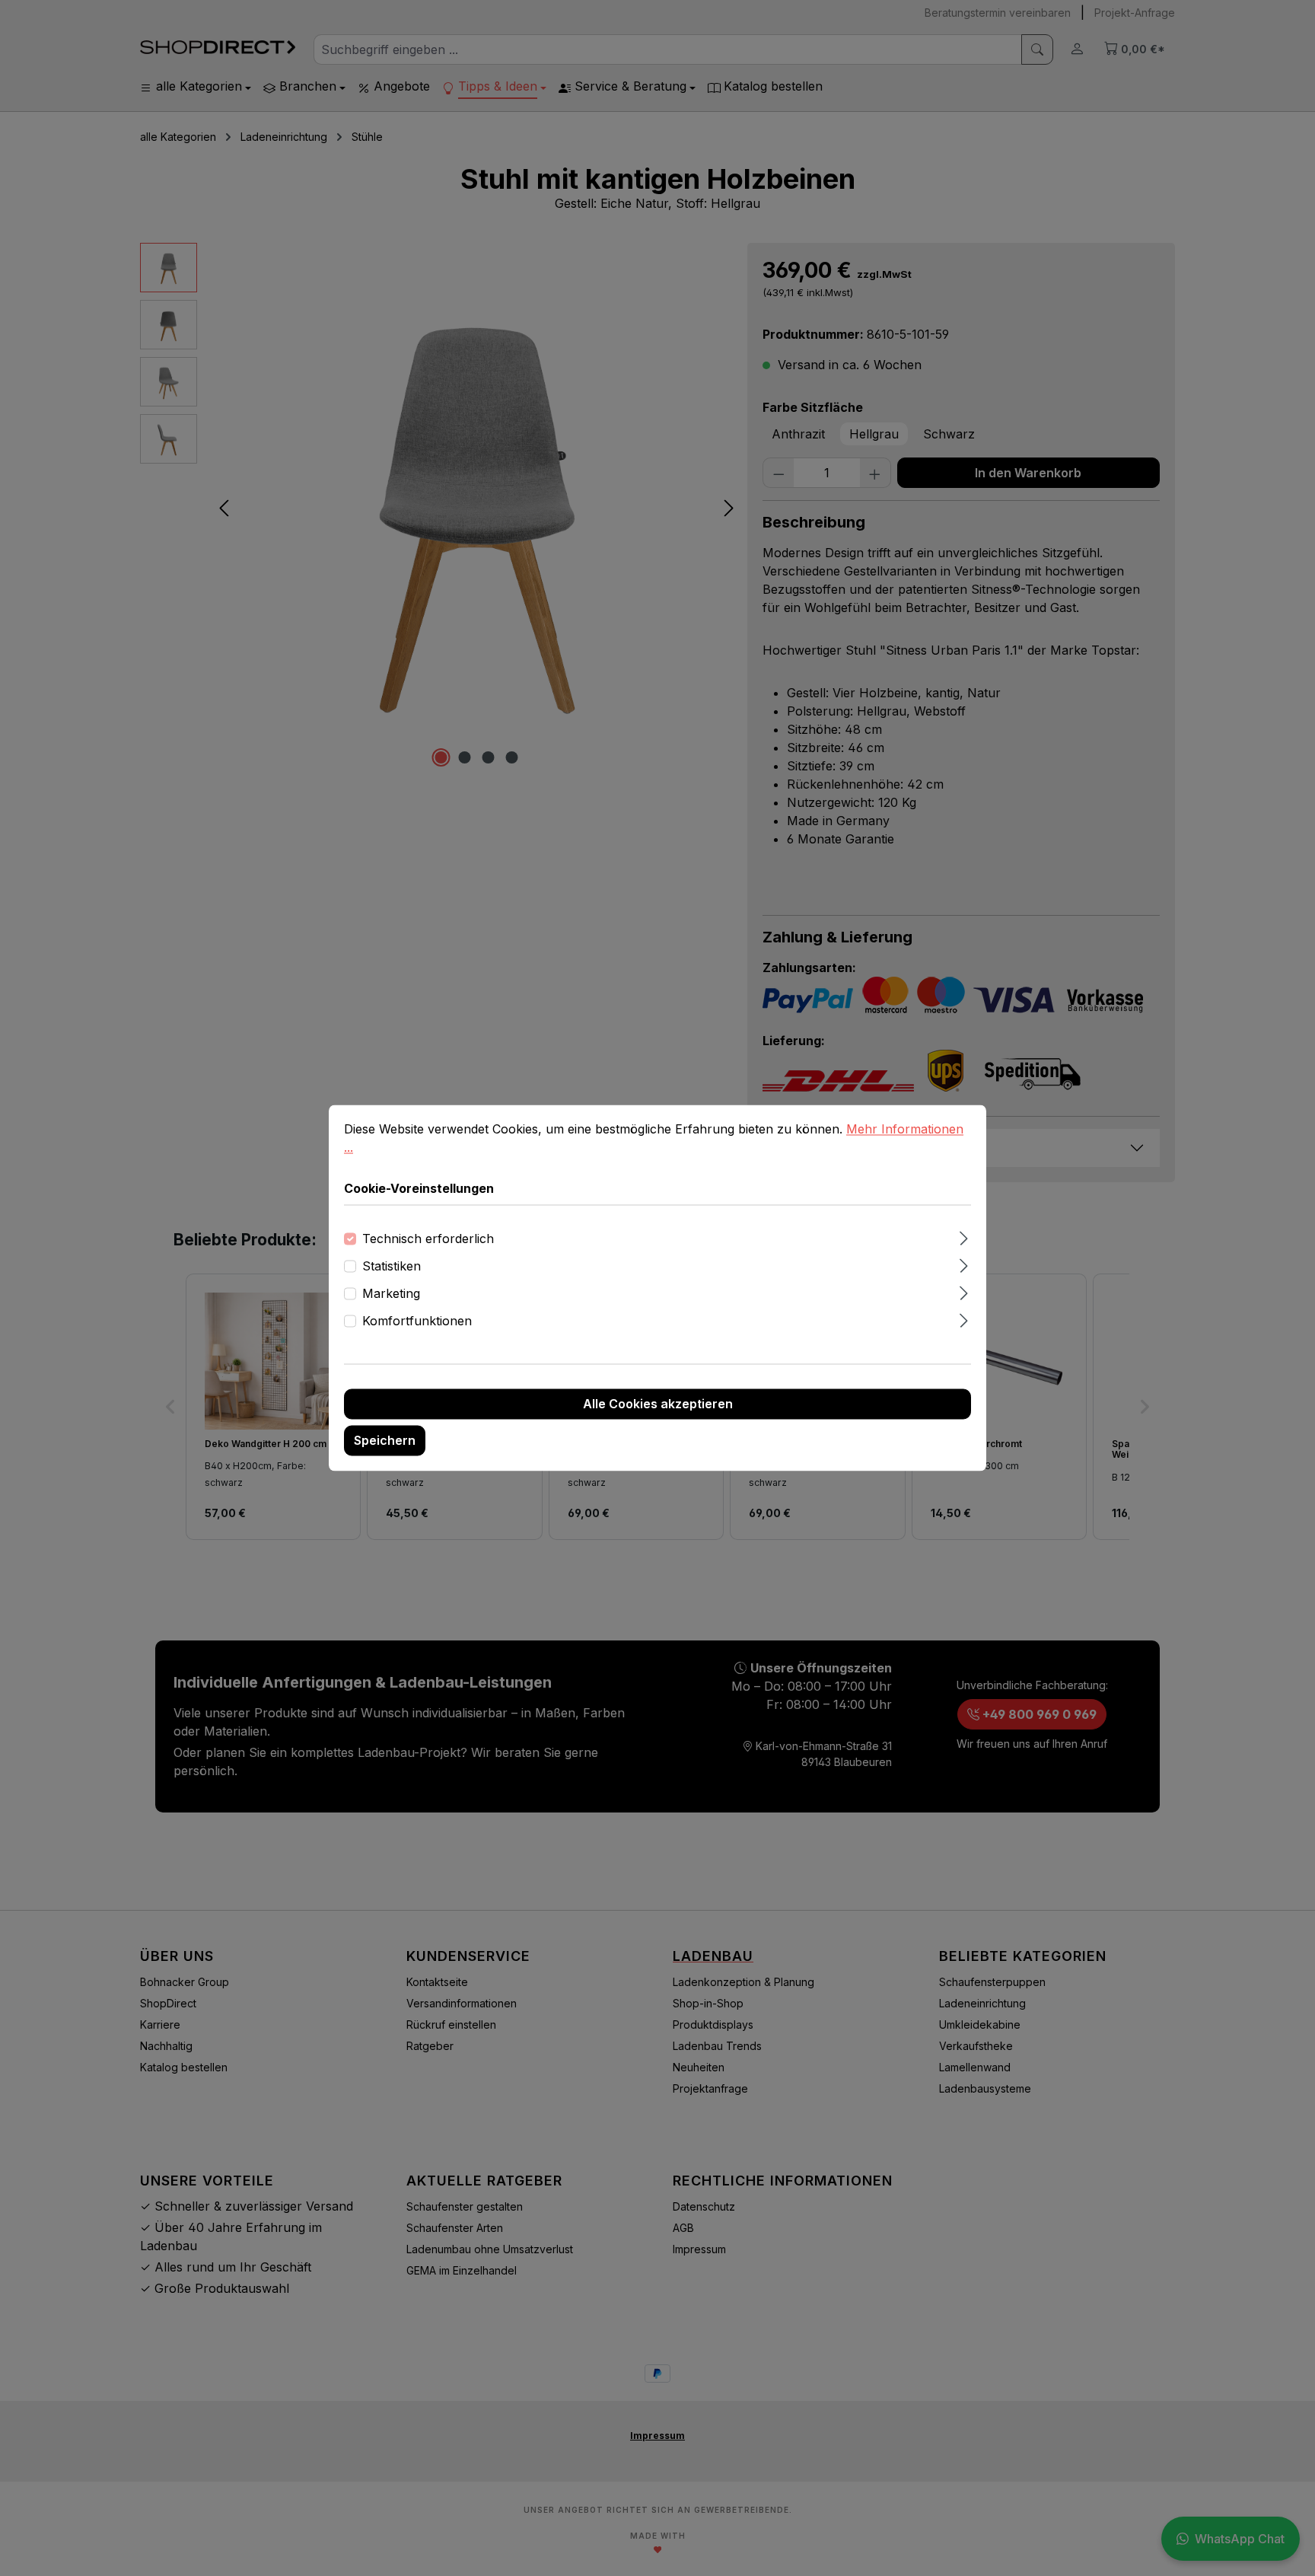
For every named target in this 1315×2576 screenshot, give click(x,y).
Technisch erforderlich (428, 1239)
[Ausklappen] (964, 1237)
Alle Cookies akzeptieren (658, 1404)
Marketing (391, 1294)
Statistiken (392, 1267)
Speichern (385, 1441)
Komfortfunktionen (417, 1321)
